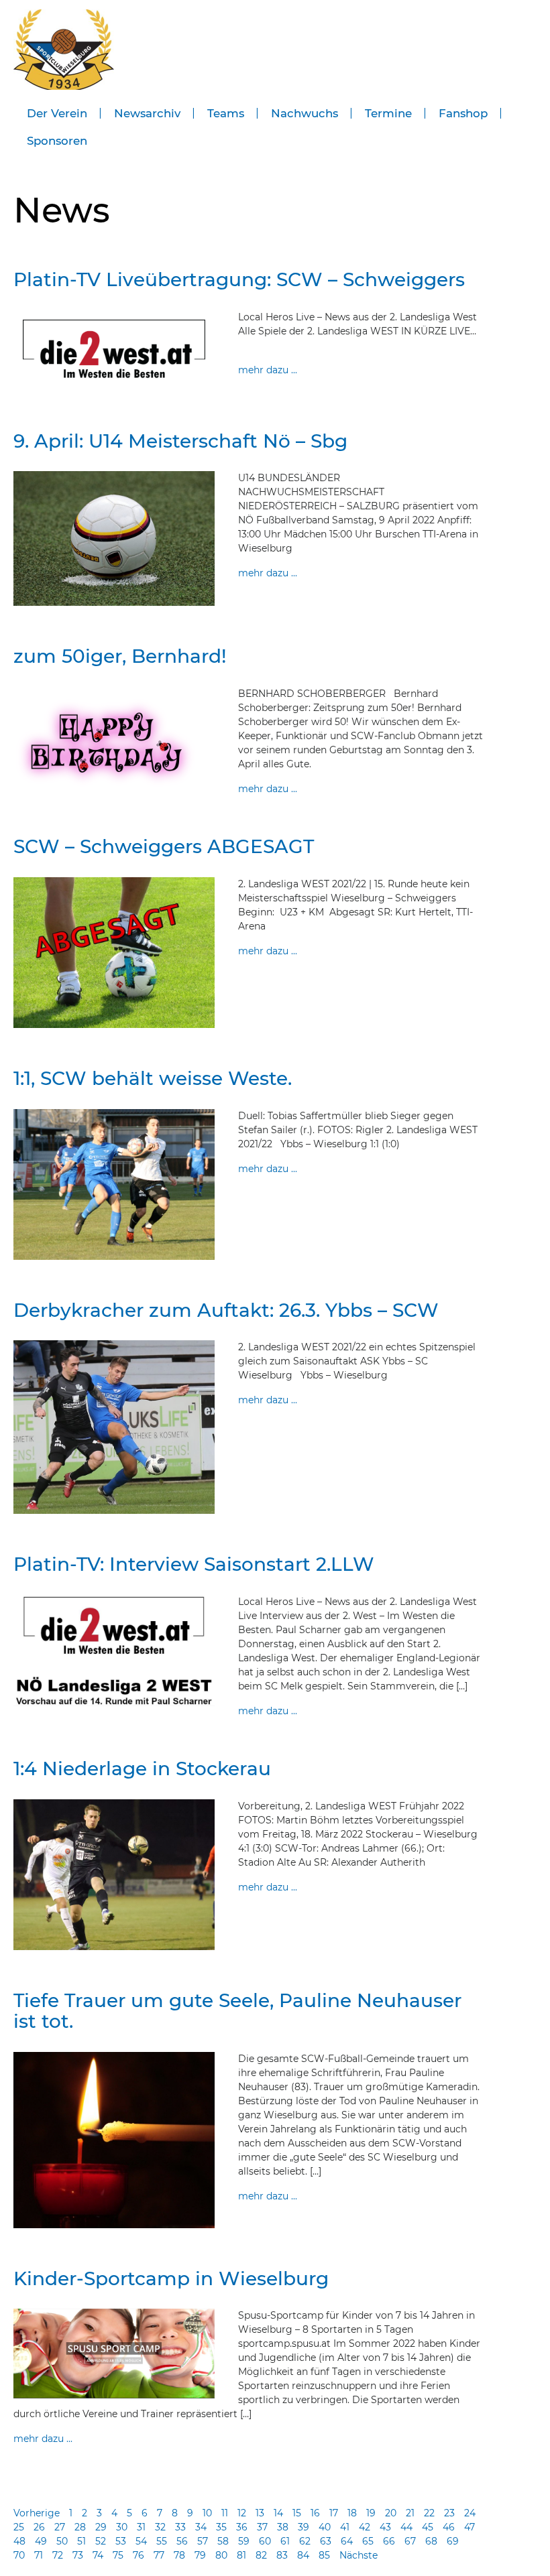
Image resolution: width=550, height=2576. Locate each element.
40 (325, 2527)
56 (182, 2541)
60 (265, 2541)
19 (371, 2513)
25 (19, 2527)
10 (207, 2513)
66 (389, 2541)
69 (453, 2541)
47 (470, 2527)
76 (139, 2555)
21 (410, 2513)
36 (242, 2527)
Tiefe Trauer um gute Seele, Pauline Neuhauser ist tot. (237, 2011)
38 (283, 2527)
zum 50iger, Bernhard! (120, 656)
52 (101, 2541)
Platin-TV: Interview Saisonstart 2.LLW (194, 1564)
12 (242, 2513)
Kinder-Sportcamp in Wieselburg (171, 2278)
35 (221, 2527)
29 (101, 2527)
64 (347, 2541)
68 (431, 2541)
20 (391, 2513)
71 (39, 2555)
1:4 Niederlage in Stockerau (142, 1768)
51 (81, 2541)
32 (160, 2527)
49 (41, 2541)
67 (410, 2541)
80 (221, 2555)
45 (428, 2527)
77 (159, 2555)
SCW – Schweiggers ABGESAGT (164, 846)
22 (429, 2513)
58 (223, 2541)
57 (203, 2541)
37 (262, 2527)
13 (260, 2513)
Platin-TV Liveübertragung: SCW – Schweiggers (239, 279)
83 (282, 2555)
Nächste (359, 2555)
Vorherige (37, 2513)
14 (278, 2513)
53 (121, 2541)
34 (201, 2527)
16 (315, 2513)
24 (470, 2513)
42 (365, 2527)
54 (141, 2541)
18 (352, 2513)
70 (19, 2555)
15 (297, 2513)
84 (303, 2555)
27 (60, 2527)
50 (62, 2541)
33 (180, 2527)
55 (162, 2541)
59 (244, 2541)
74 (98, 2555)
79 (200, 2555)
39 (304, 2527)
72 (58, 2555)
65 (368, 2541)
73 (78, 2555)
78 (179, 2555)
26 (39, 2527)
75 (118, 2555)
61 (285, 2541)
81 (241, 2555)
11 (225, 2513)
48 (19, 2541)
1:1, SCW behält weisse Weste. (153, 1078)
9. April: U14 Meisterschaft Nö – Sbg (180, 441)
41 (345, 2527)
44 (406, 2527)
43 (385, 2527)
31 (141, 2527)
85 (324, 2555)
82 (261, 2555)
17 (334, 2513)
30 (122, 2527)
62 (305, 2541)
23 (449, 2513)
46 (449, 2527)
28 (80, 2527)
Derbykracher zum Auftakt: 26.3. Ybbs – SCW (226, 1310)
